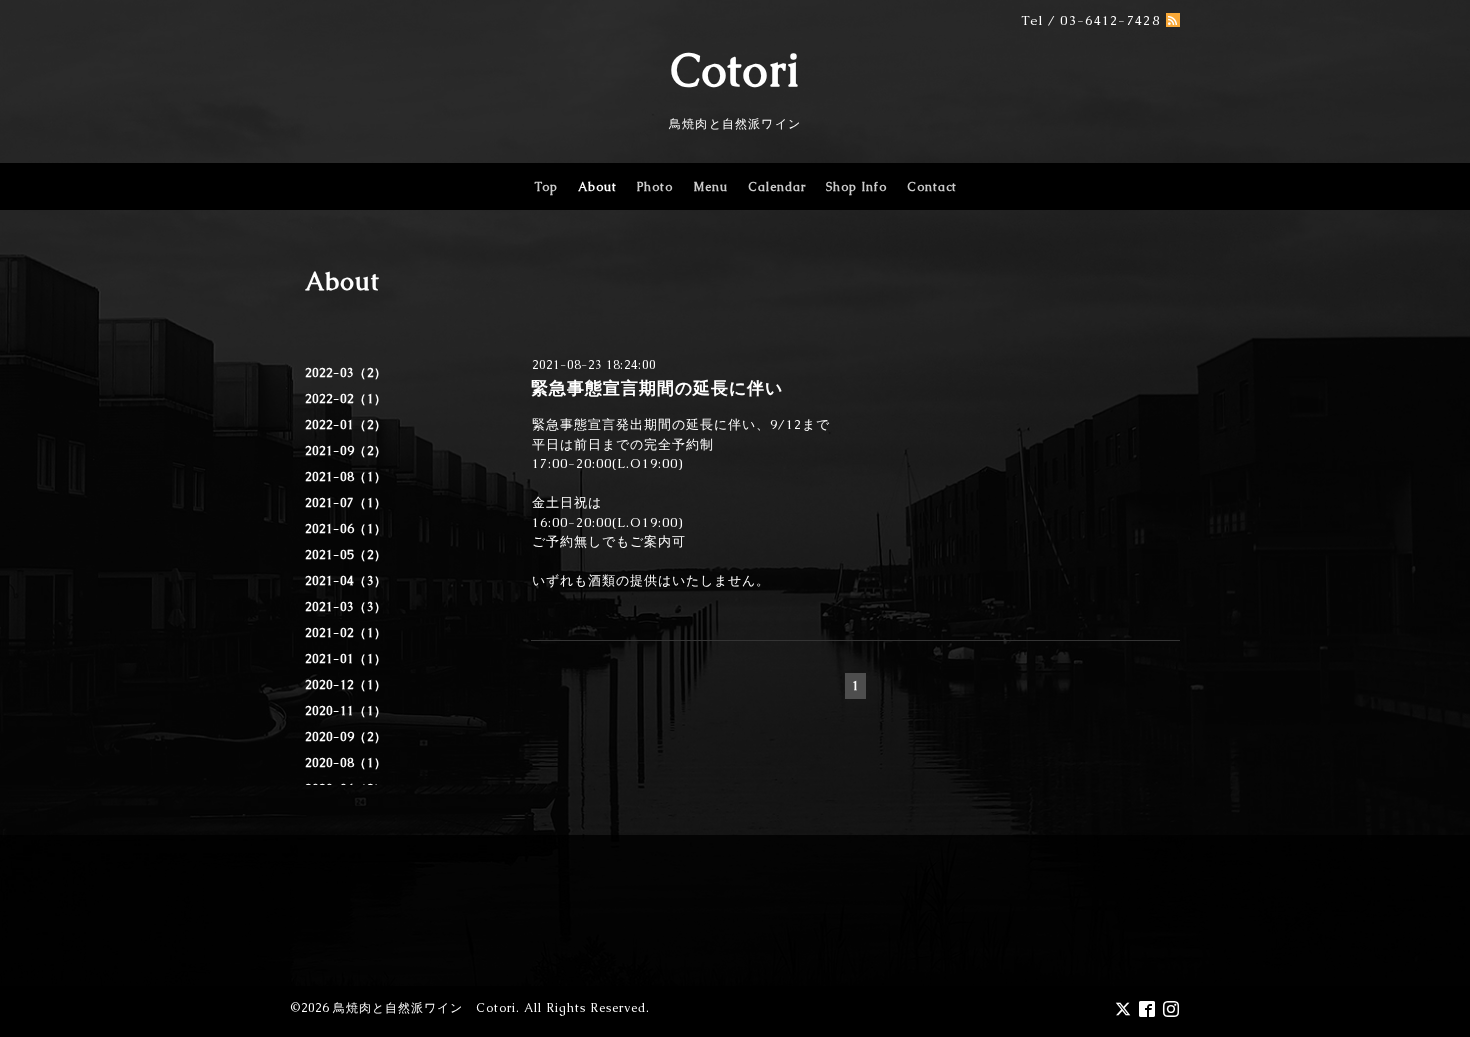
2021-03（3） (346, 607)
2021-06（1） (346, 529)
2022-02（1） (346, 399)
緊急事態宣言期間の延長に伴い (657, 388)
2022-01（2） (346, 425)
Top (546, 187)
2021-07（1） (346, 503)
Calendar (777, 187)
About (597, 187)
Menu (710, 187)
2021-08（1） (346, 477)
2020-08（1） (346, 763)
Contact (932, 187)
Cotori (735, 70)
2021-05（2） (346, 555)
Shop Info (856, 187)
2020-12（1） (346, 685)
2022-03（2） (346, 373)
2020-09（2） (346, 737)
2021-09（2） (346, 451)
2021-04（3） (346, 581)
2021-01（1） (346, 659)
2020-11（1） (346, 711)
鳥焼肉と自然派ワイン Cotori (424, 1008)
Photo (655, 187)
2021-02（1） (346, 633)
